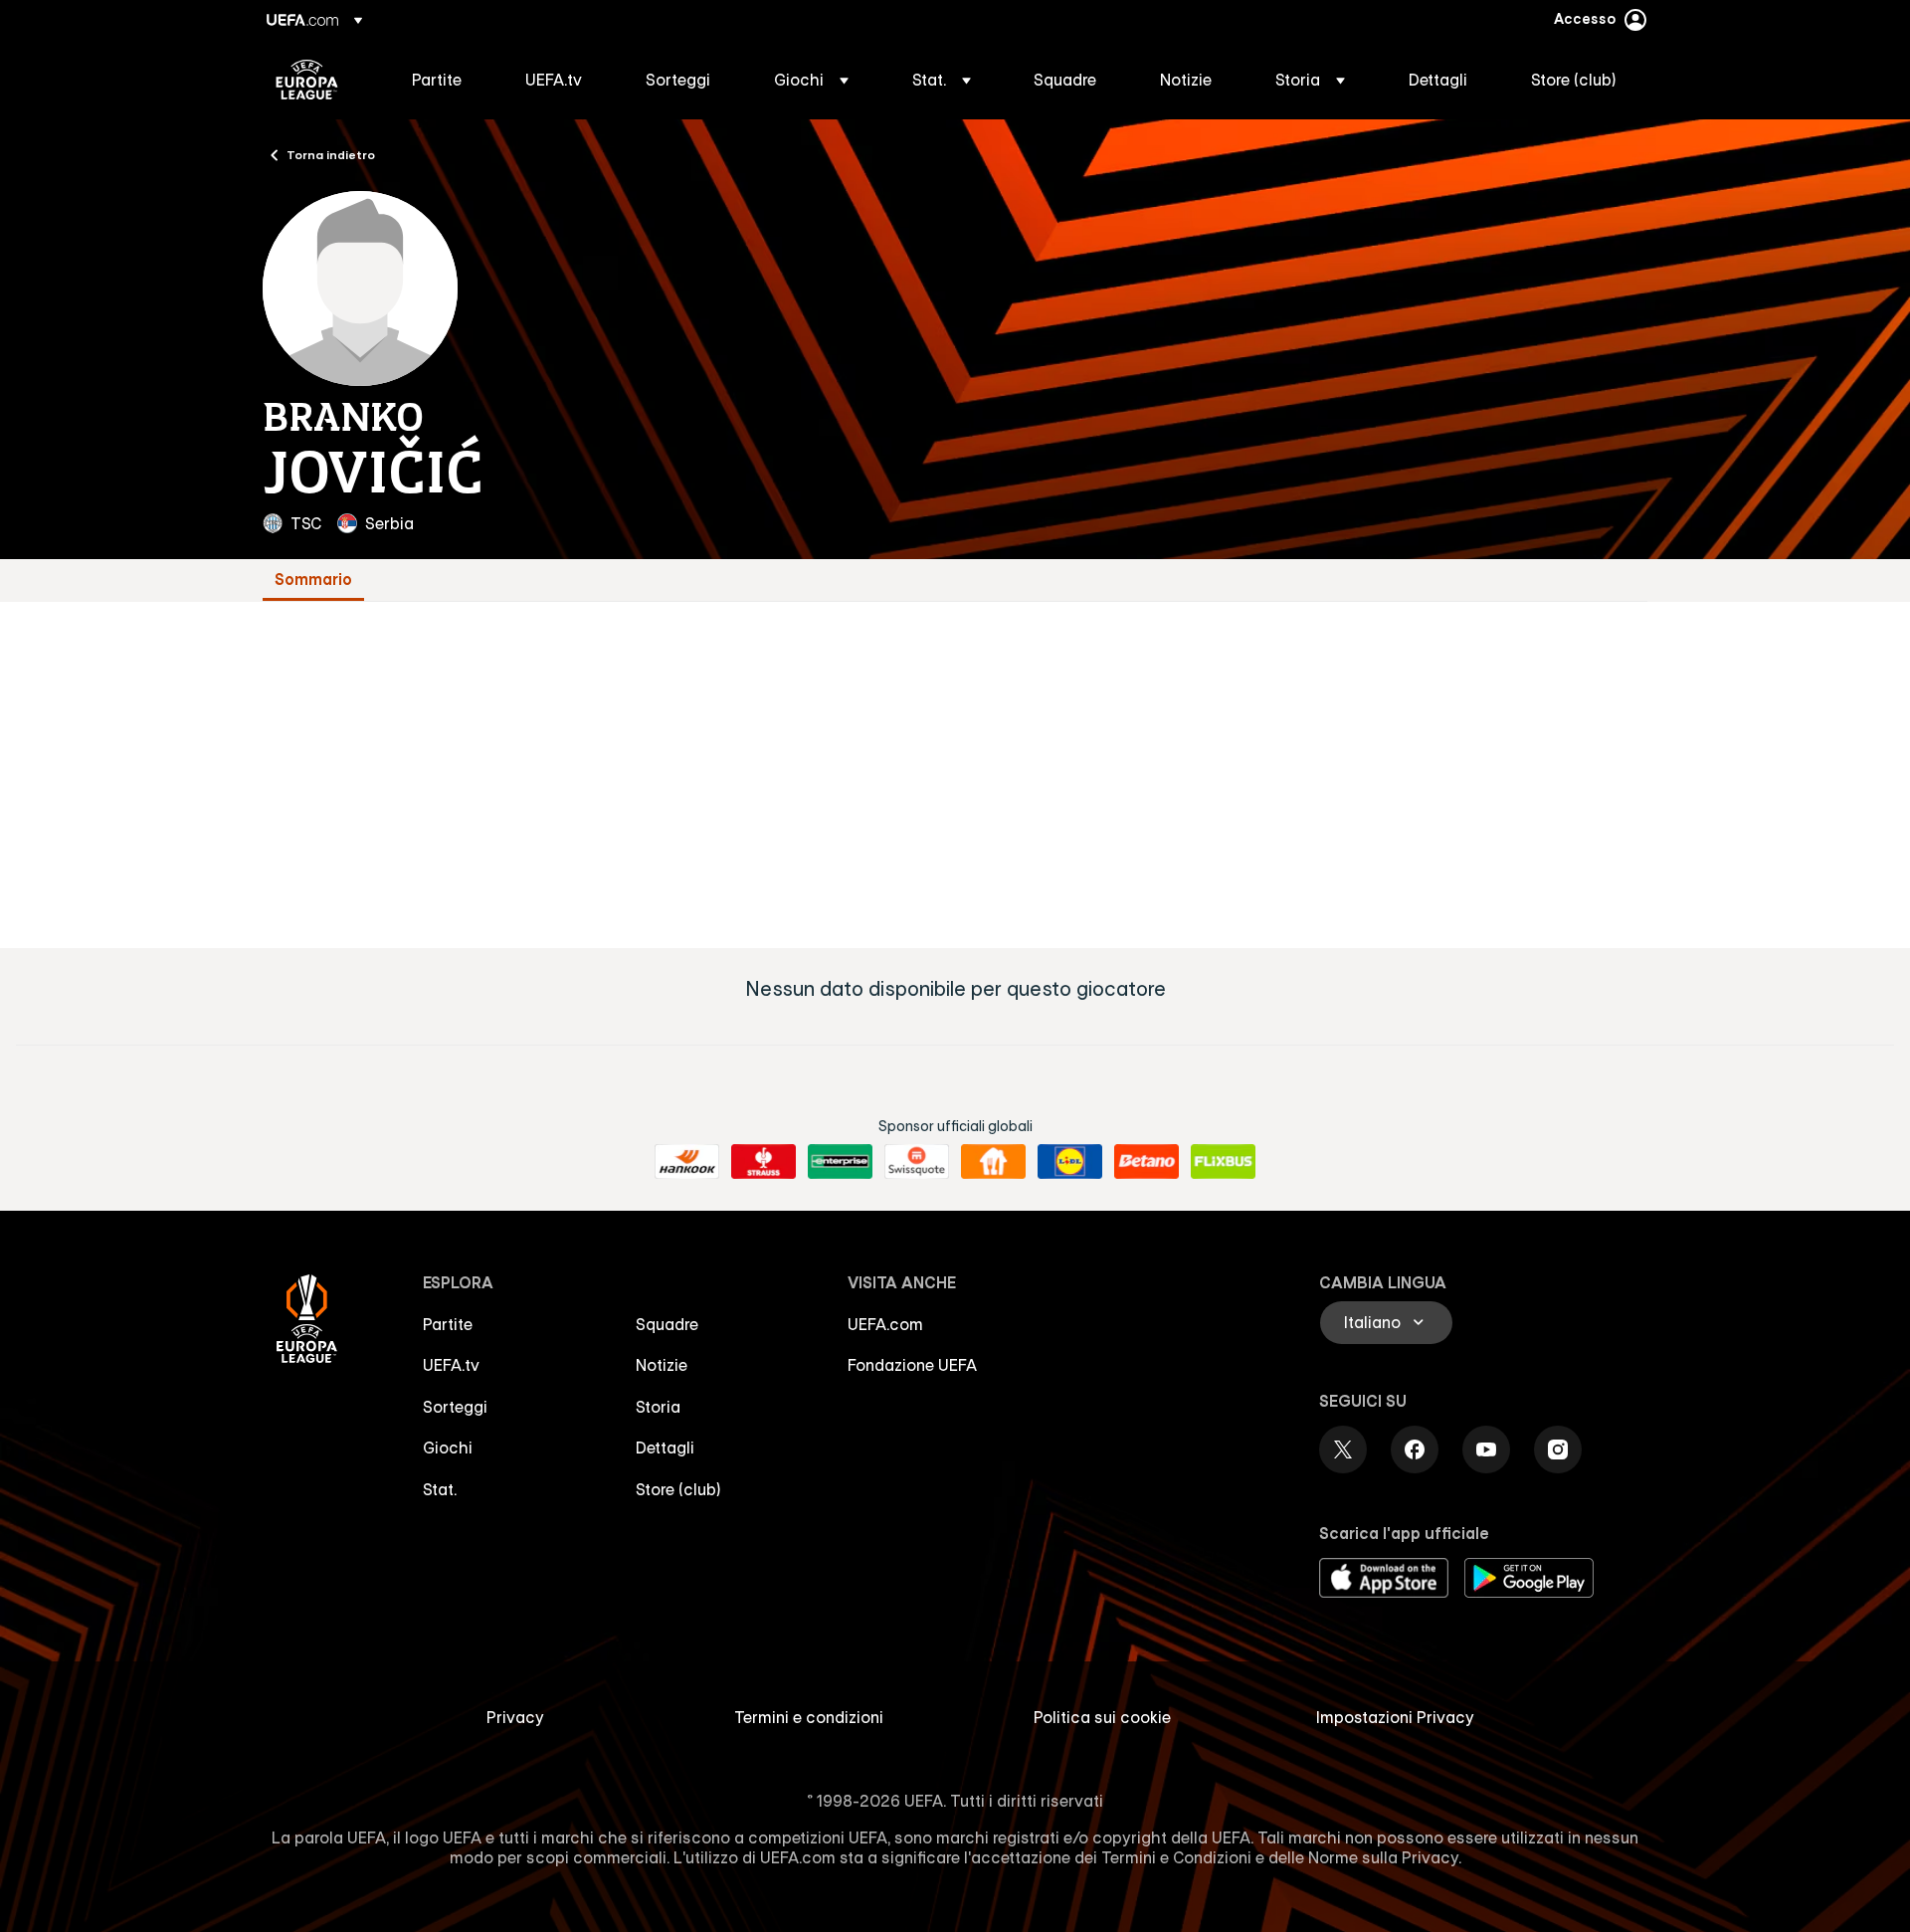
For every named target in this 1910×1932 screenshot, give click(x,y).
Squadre (667, 1324)
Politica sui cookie (1102, 1717)
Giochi (448, 1448)
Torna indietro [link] (331, 154)
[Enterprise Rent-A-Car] (840, 1162)
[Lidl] (1070, 1162)
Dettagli (665, 1448)
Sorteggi (455, 1407)
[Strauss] (764, 1162)
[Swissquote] (917, 1162)
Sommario (313, 580)
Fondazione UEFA (912, 1365)
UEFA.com (885, 1324)
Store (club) (678, 1489)
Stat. (440, 1489)
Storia (658, 1407)
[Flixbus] (1223, 1162)
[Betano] (1146, 1162)
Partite (448, 1324)
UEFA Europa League (307, 80)
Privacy (515, 1717)
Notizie (662, 1365)
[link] (437, 80)
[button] (811, 80)
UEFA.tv (451, 1365)
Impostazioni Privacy (1395, 1717)
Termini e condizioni (809, 1717)
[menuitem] (444, 80)
